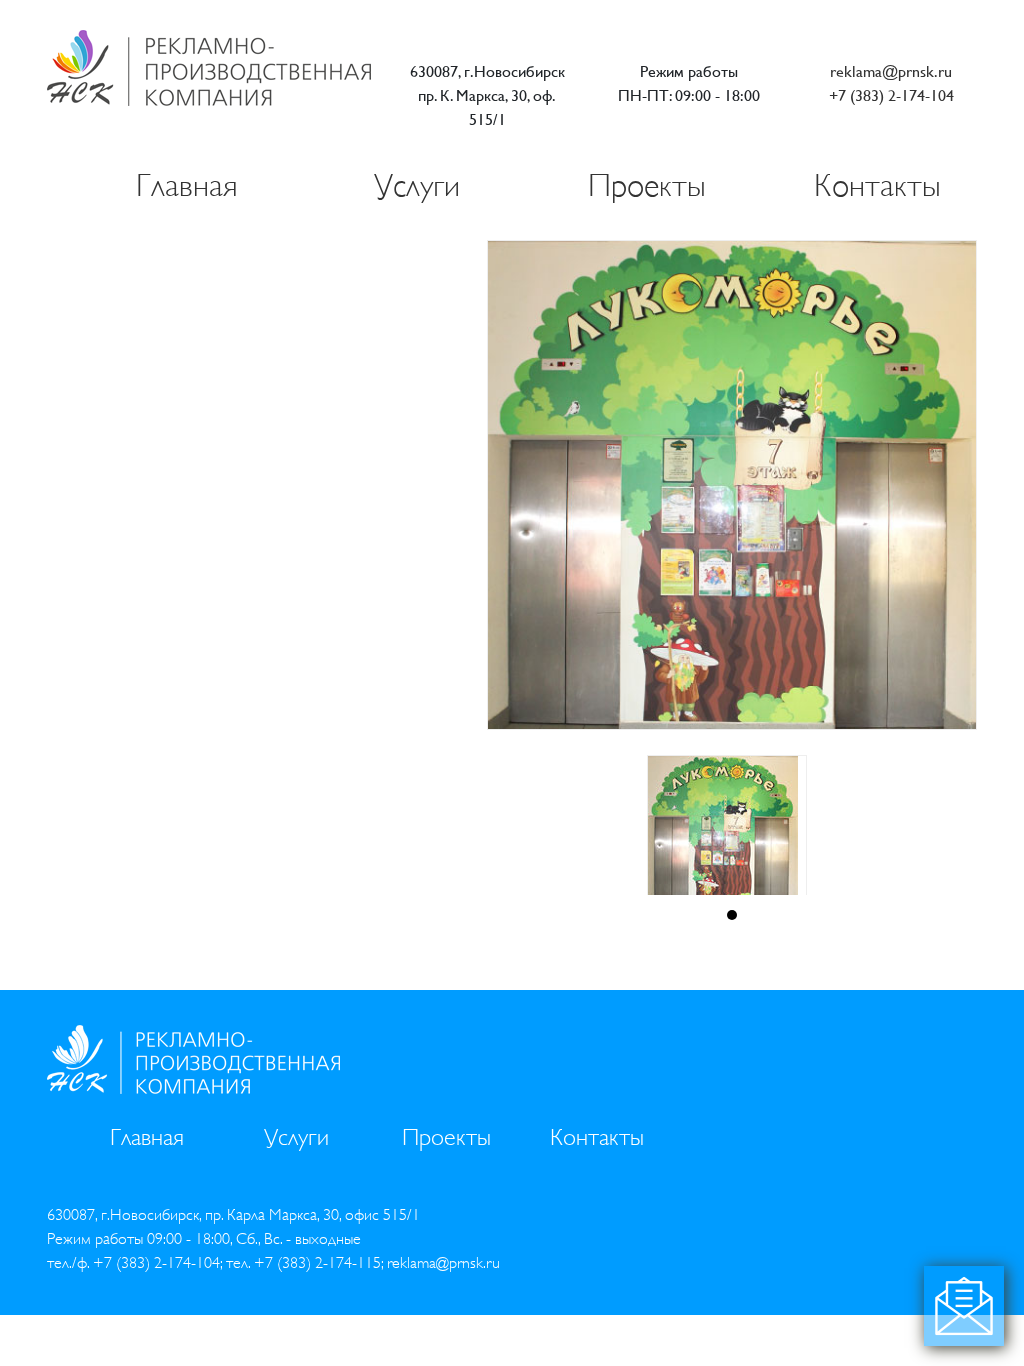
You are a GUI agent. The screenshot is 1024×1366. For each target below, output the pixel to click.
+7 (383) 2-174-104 (891, 95)
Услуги (417, 185)
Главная (187, 185)
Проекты (647, 185)
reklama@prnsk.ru (891, 71)
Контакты (877, 185)
